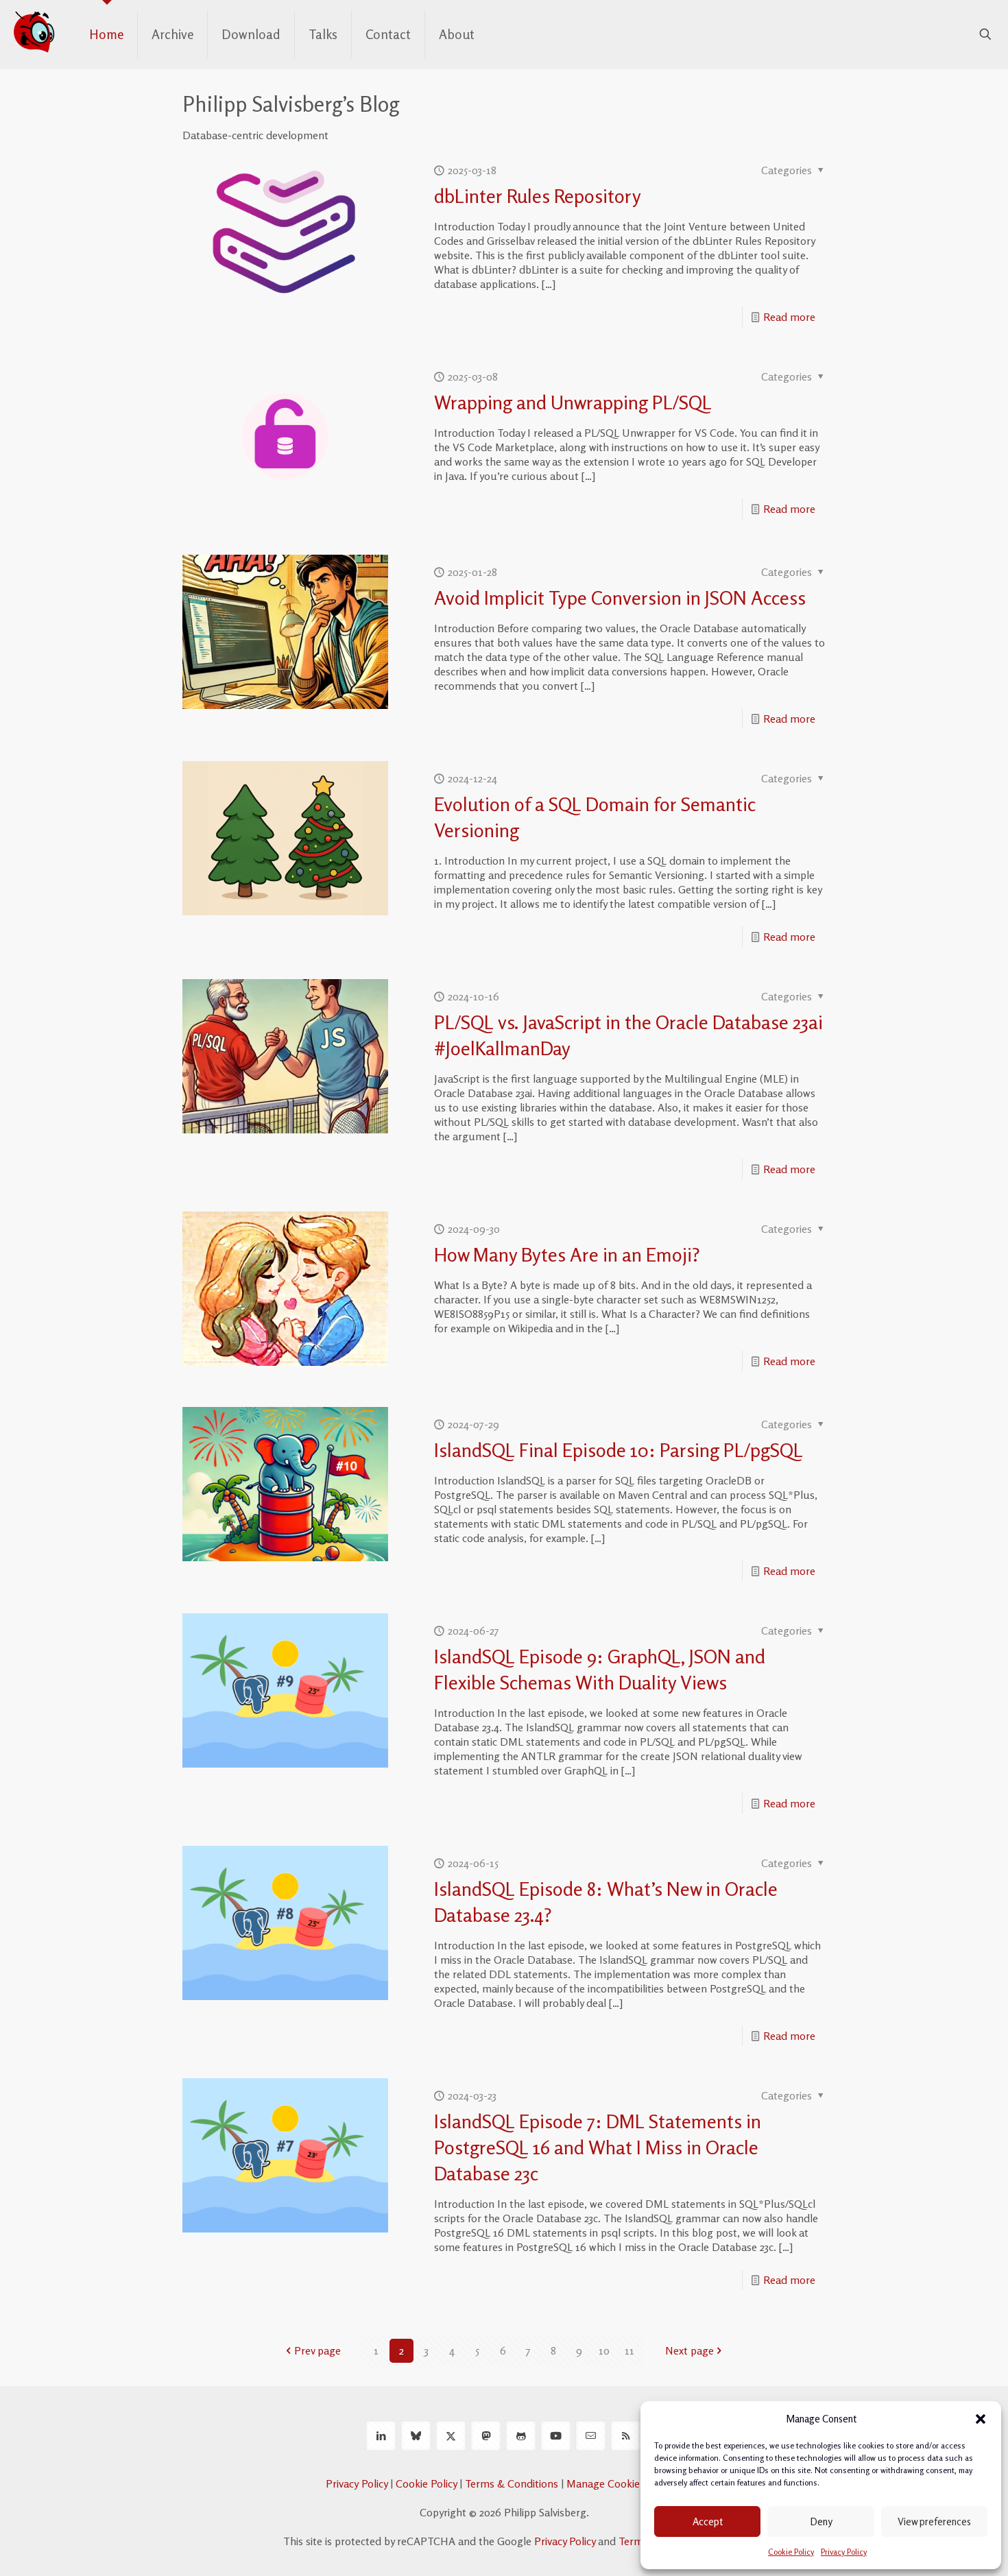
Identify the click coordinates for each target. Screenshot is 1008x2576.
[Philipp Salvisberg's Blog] (34, 31)
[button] (981, 2419)
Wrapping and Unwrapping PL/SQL (573, 402)
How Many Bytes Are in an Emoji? (567, 1255)
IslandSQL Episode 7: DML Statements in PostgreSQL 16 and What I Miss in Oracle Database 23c (598, 2147)
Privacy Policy (844, 2552)
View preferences (934, 2521)
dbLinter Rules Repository (538, 196)
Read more (789, 317)
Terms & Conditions (512, 2483)
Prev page (317, 2350)
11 (629, 2350)
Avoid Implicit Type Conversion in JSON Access (620, 598)
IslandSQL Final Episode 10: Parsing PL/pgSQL (619, 1450)
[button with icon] (381, 2436)
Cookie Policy (791, 2552)
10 (604, 2350)
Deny (821, 2521)
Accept (708, 2521)
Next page (689, 2350)
